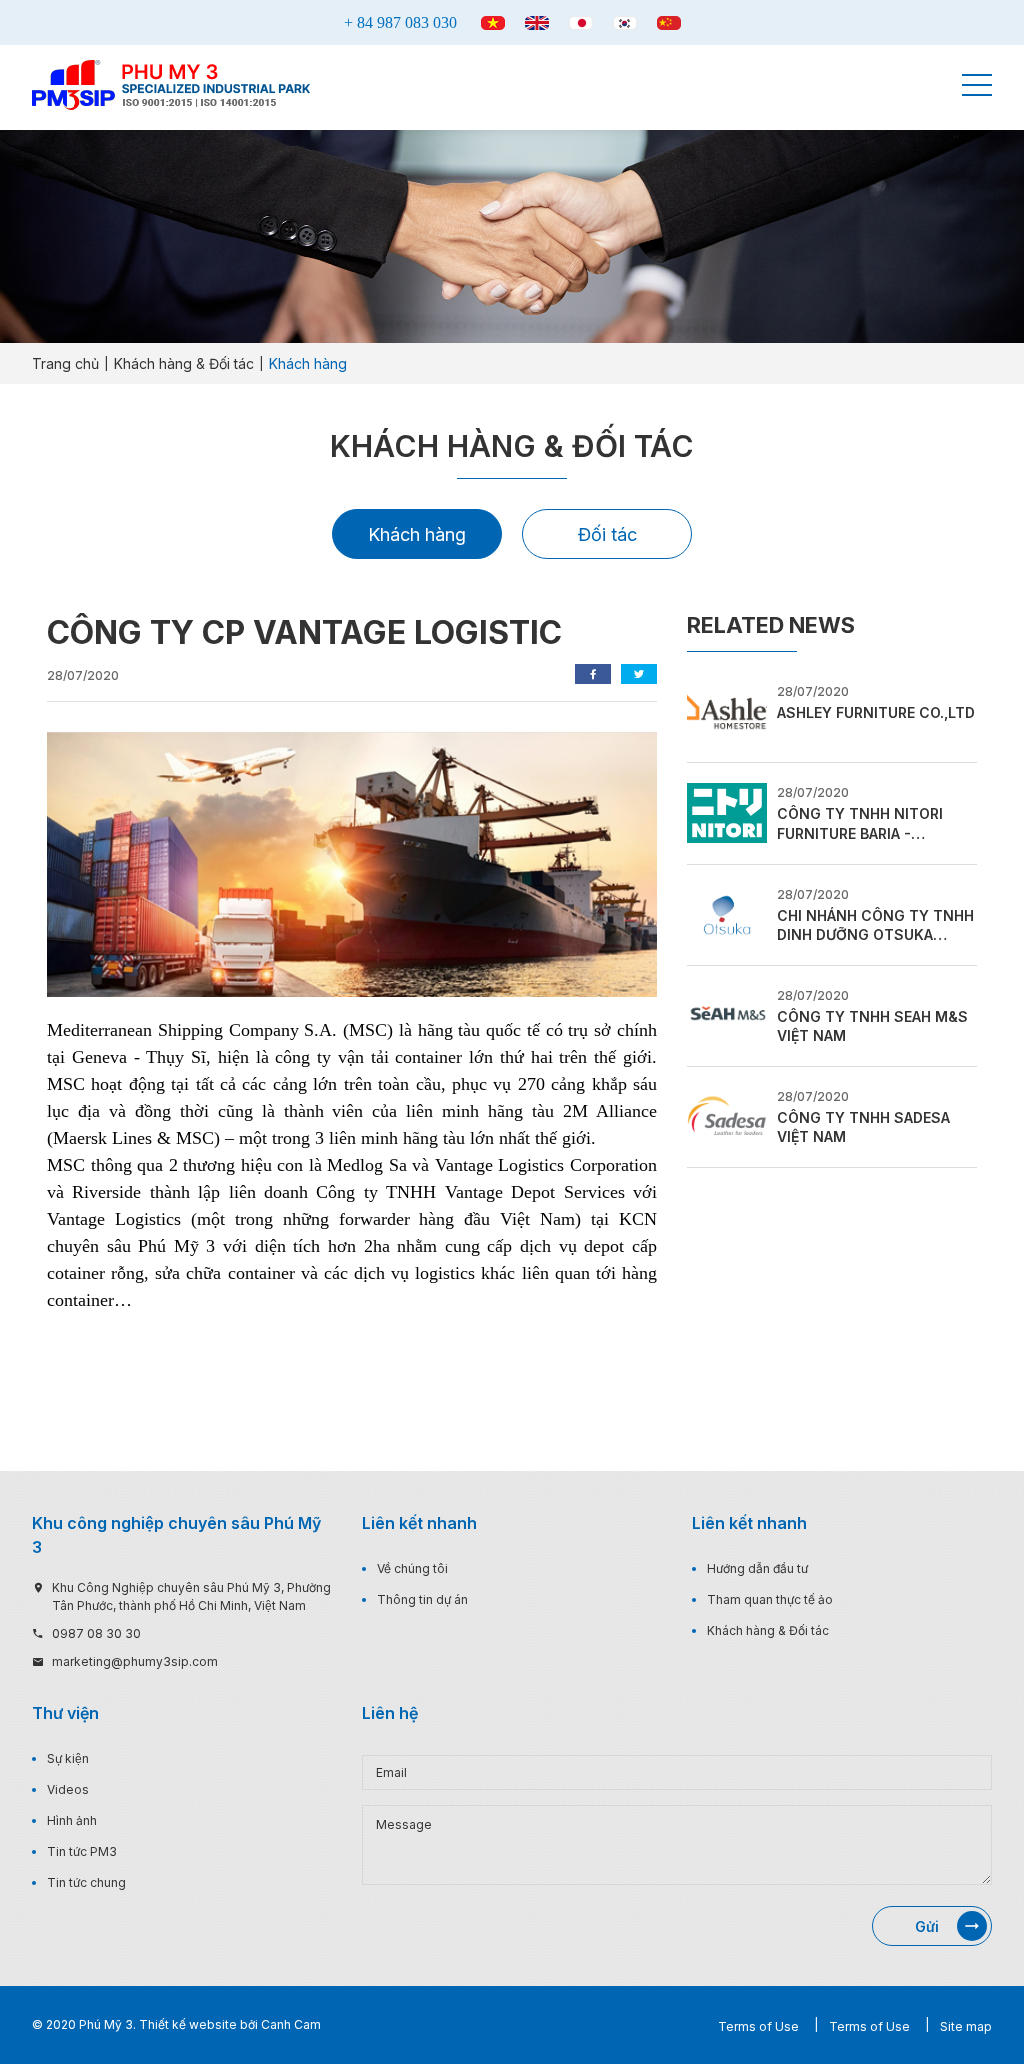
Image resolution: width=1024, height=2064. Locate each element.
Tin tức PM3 (82, 1851)
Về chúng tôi (412, 1568)
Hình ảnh (72, 1820)
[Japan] (581, 23)
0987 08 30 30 (96, 1633)
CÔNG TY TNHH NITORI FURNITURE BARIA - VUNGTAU (860, 824)
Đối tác (607, 534)
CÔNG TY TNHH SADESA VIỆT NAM (863, 1127)
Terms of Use (758, 2026)
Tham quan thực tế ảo (770, 1599)
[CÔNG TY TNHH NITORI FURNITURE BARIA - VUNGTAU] (727, 812)
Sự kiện (68, 1758)
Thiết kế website (188, 2024)
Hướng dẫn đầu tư (757, 1568)
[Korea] (625, 23)
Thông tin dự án (422, 1599)
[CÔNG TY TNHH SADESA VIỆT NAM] (727, 1115)
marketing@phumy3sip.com (135, 1661)
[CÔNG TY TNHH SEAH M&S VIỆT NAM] (727, 1014)
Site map (966, 2026)
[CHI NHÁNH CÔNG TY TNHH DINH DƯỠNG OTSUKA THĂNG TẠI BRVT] (727, 913)
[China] (669, 23)
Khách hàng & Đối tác (768, 1630)
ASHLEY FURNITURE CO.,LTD (876, 712)
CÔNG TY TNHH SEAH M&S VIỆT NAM (872, 1026)
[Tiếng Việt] (493, 23)
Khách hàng (417, 534)
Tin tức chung (86, 1882)
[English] (537, 23)
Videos (68, 1789)
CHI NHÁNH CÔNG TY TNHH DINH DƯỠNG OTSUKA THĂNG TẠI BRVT (875, 926)
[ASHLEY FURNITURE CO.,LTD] (727, 711)
